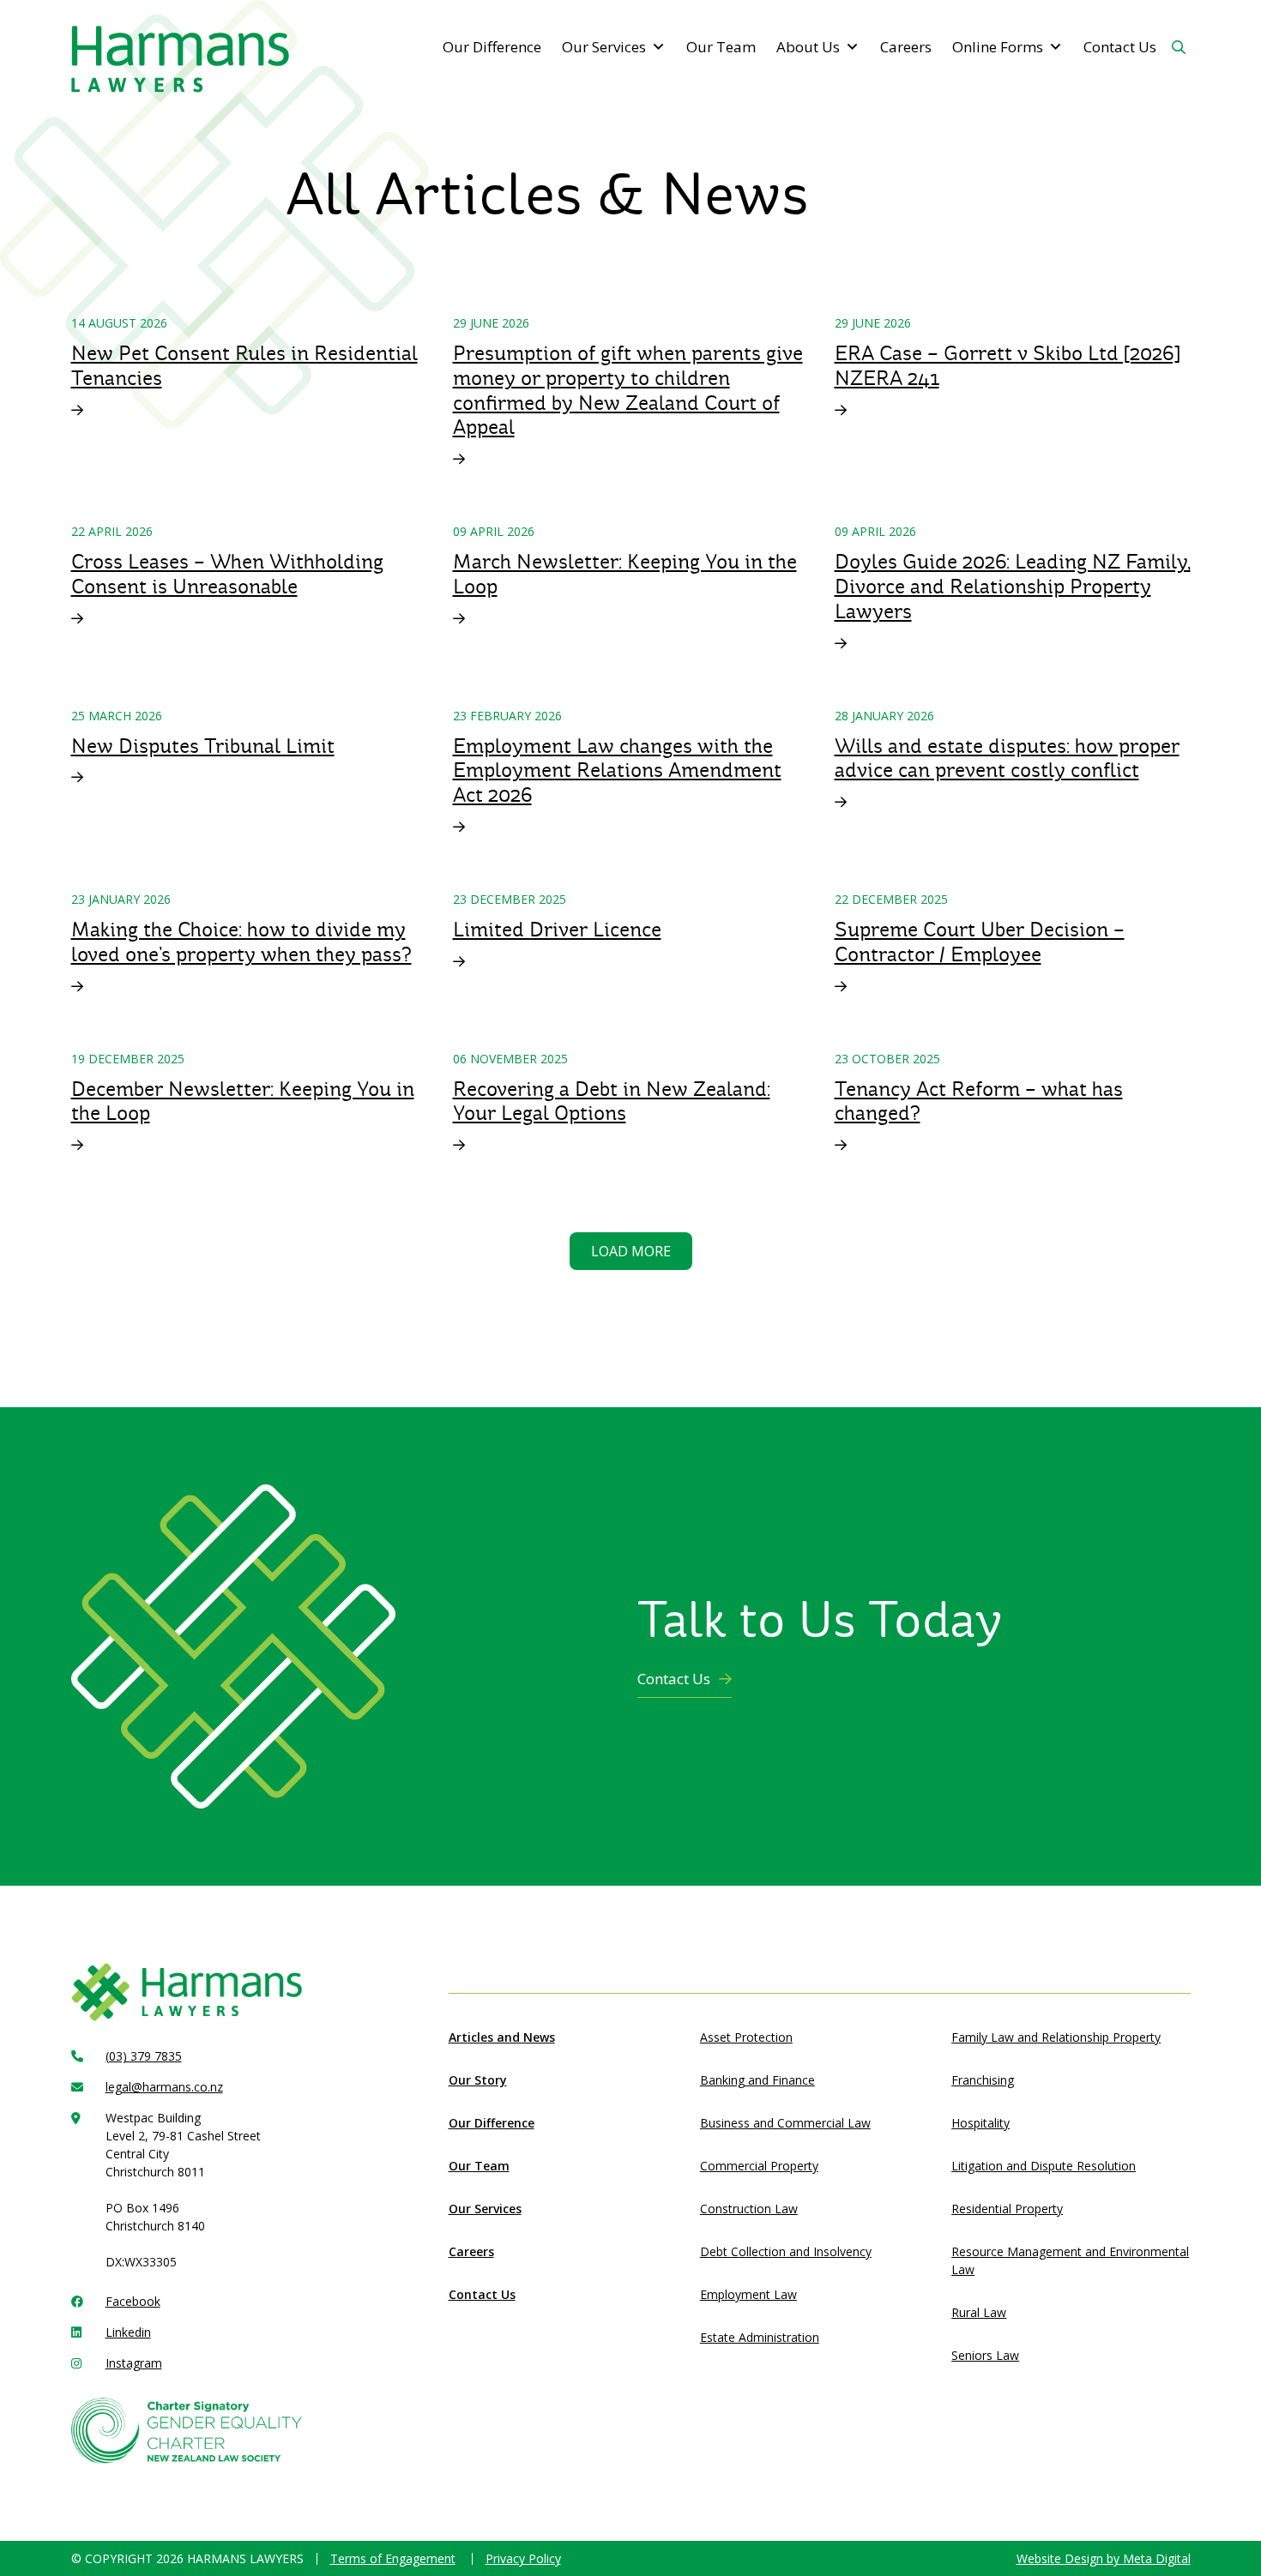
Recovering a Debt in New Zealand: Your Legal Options (612, 1101)
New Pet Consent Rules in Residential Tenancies (244, 366)
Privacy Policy (523, 2558)
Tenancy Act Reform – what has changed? (979, 1101)
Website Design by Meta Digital (1104, 2558)
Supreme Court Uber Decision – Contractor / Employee (980, 942)
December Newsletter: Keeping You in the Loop (243, 1101)
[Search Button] (1179, 47)
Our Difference (492, 47)
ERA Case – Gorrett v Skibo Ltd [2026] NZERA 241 (1007, 366)
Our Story (478, 2080)
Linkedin (128, 2332)
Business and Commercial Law (785, 2123)
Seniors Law (985, 2355)
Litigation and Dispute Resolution (1044, 2166)
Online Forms (998, 47)
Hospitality (980, 2123)
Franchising (983, 2080)
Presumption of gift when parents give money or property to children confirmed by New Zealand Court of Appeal (628, 390)
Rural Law (979, 2312)
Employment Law (748, 2294)
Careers (906, 47)
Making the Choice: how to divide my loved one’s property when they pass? (241, 942)
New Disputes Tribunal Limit (203, 746)
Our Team (721, 47)
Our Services (604, 47)
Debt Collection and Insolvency (786, 2251)
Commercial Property (759, 2166)
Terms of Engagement (393, 2558)
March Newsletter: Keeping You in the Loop (625, 574)
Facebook (133, 2301)
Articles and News (502, 2037)
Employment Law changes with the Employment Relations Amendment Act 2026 (617, 771)
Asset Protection (746, 2037)
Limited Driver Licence (557, 930)
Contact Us (1120, 47)
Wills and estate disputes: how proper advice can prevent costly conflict (1007, 758)
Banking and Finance (757, 2080)
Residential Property (1007, 2209)
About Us (808, 47)
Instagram (134, 2363)
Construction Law (749, 2209)
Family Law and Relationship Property (1056, 2037)
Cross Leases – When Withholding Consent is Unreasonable (227, 574)
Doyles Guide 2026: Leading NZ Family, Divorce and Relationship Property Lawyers (1013, 587)
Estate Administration (760, 2337)
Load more (631, 1251)
